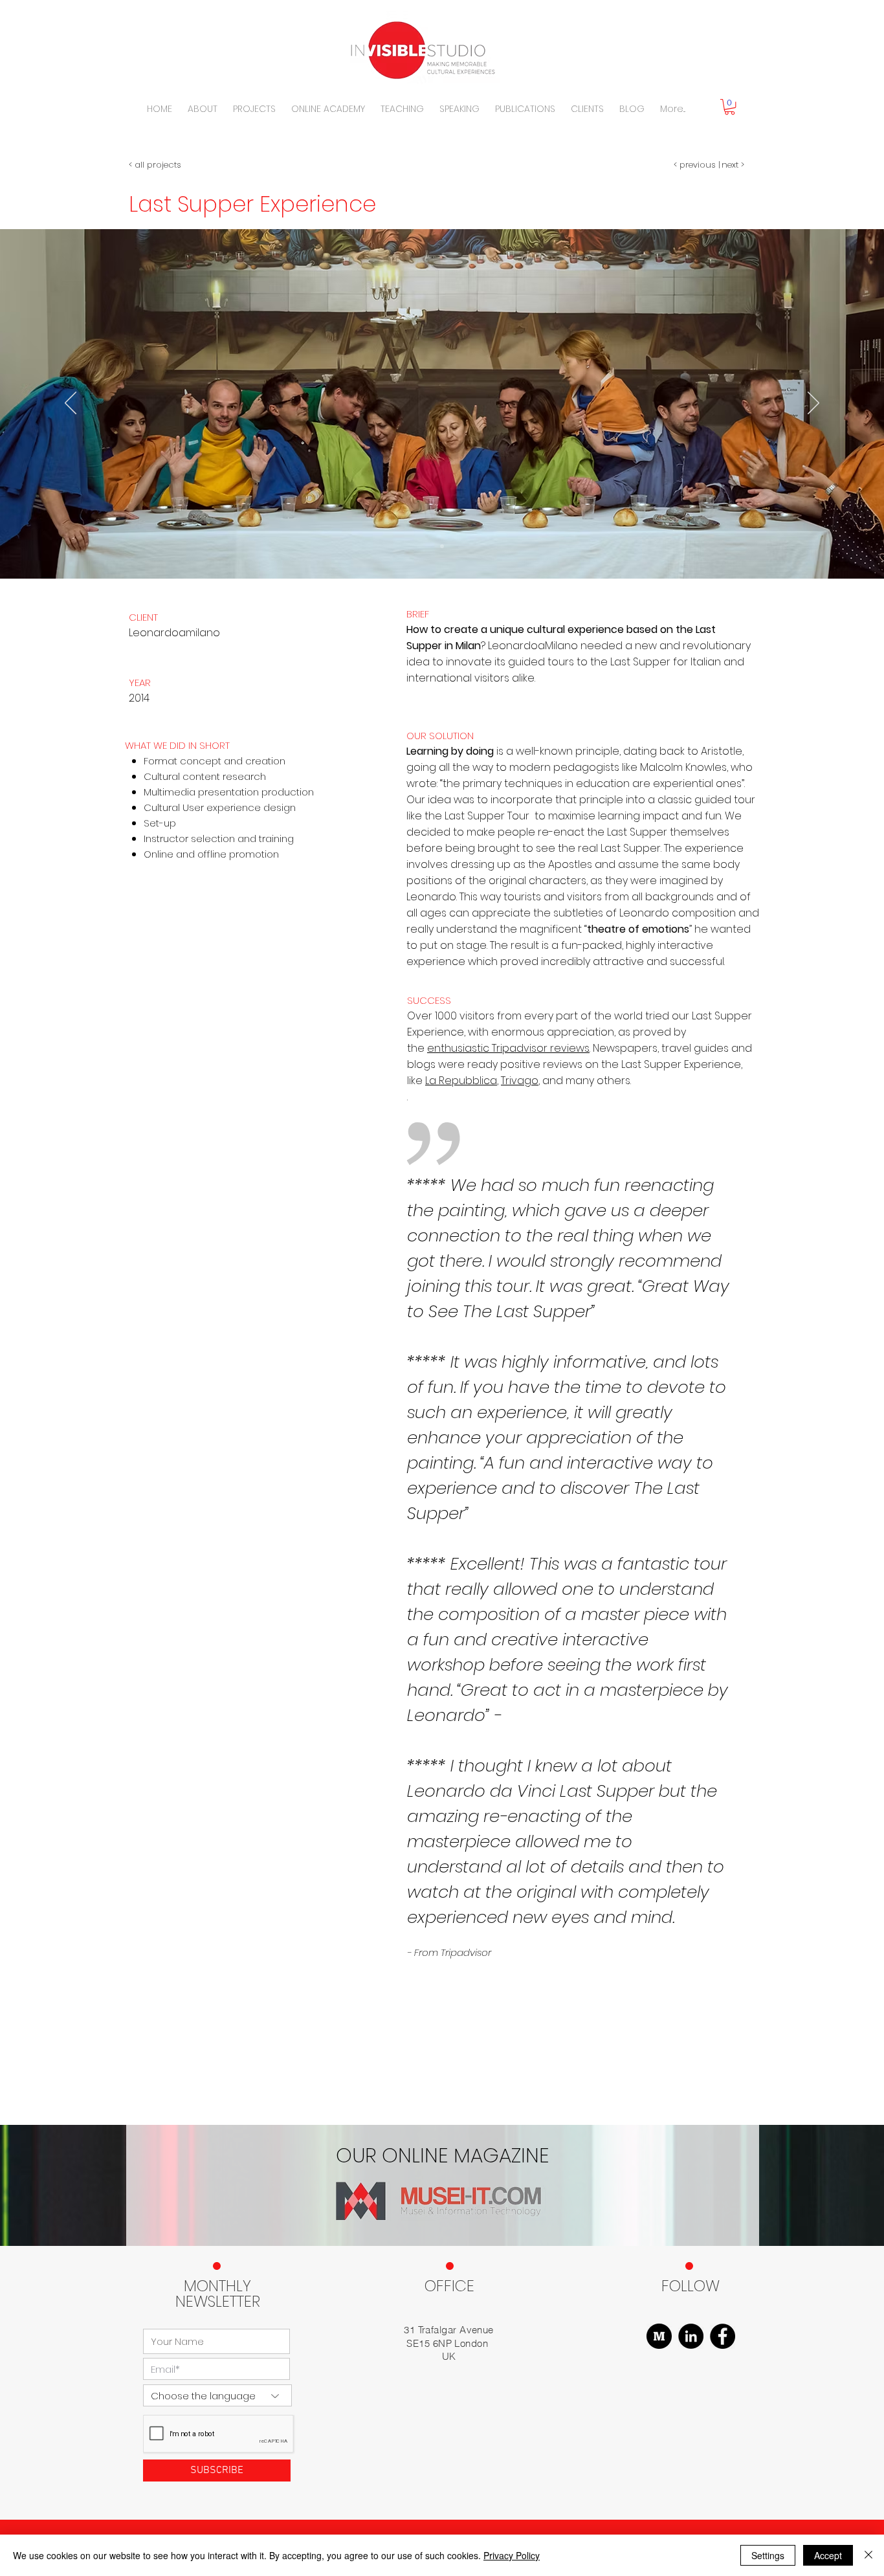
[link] (730, 107)
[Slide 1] (442, 546)
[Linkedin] (691, 2336)
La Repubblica (461, 1081)
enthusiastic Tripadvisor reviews (508, 1048)
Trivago (520, 1081)
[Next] (813, 404)
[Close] (868, 2555)
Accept (828, 2555)
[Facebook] (723, 2336)
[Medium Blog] (659, 2336)
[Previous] (71, 404)
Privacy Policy (512, 2555)
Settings (768, 2555)
